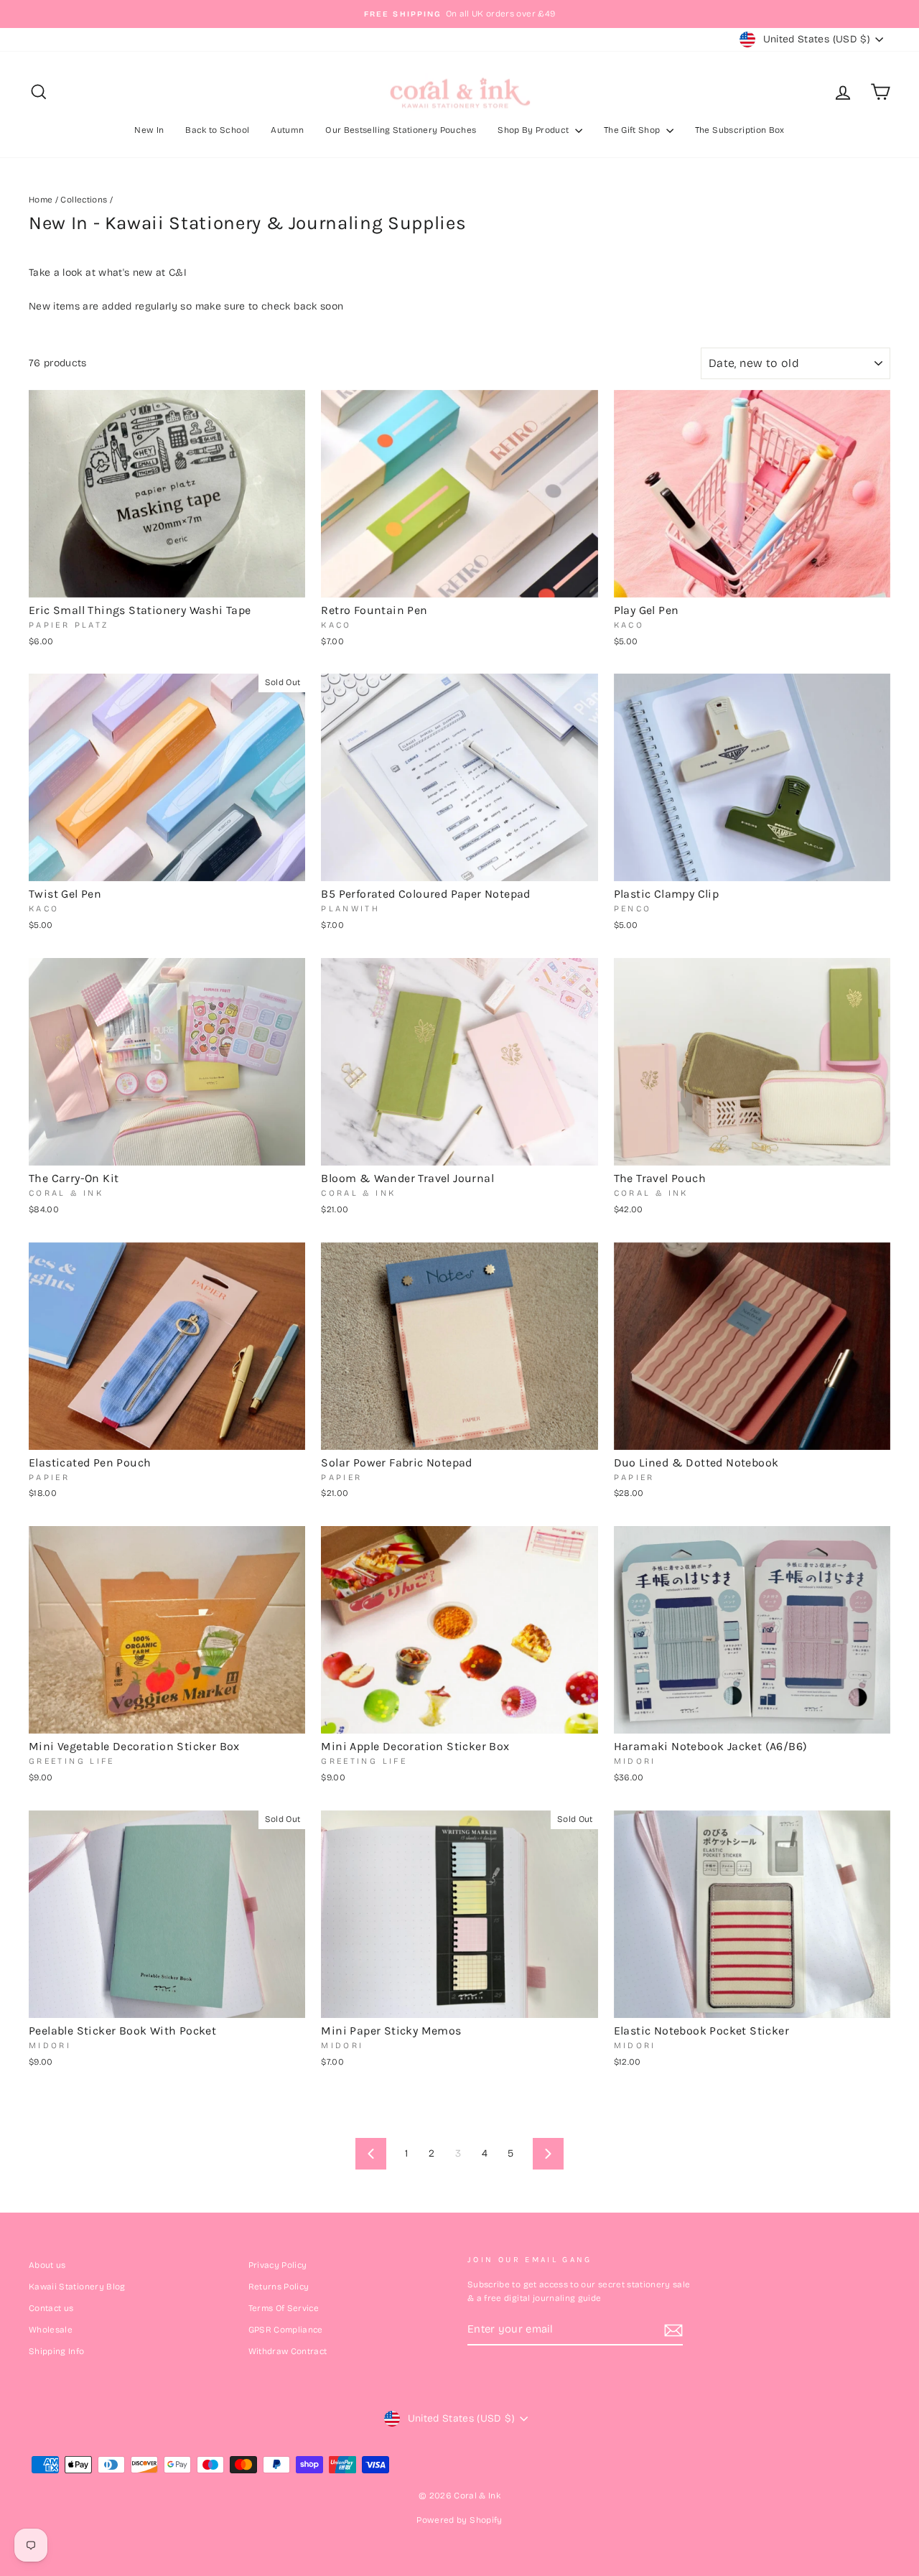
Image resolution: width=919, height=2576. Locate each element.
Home (41, 200)
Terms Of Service (284, 2308)
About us (47, 2265)
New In (149, 130)
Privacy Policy (278, 2265)
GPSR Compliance (286, 2330)
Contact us (51, 2308)
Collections (84, 200)
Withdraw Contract (288, 2351)
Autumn (287, 130)
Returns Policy (279, 2287)
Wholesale (51, 2330)
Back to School (217, 130)
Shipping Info (57, 2351)
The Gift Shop (633, 130)
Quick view (167, 581)
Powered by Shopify (459, 2520)
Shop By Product (535, 130)
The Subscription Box (740, 130)
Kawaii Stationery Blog (77, 2287)
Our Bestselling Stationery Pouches (401, 130)
